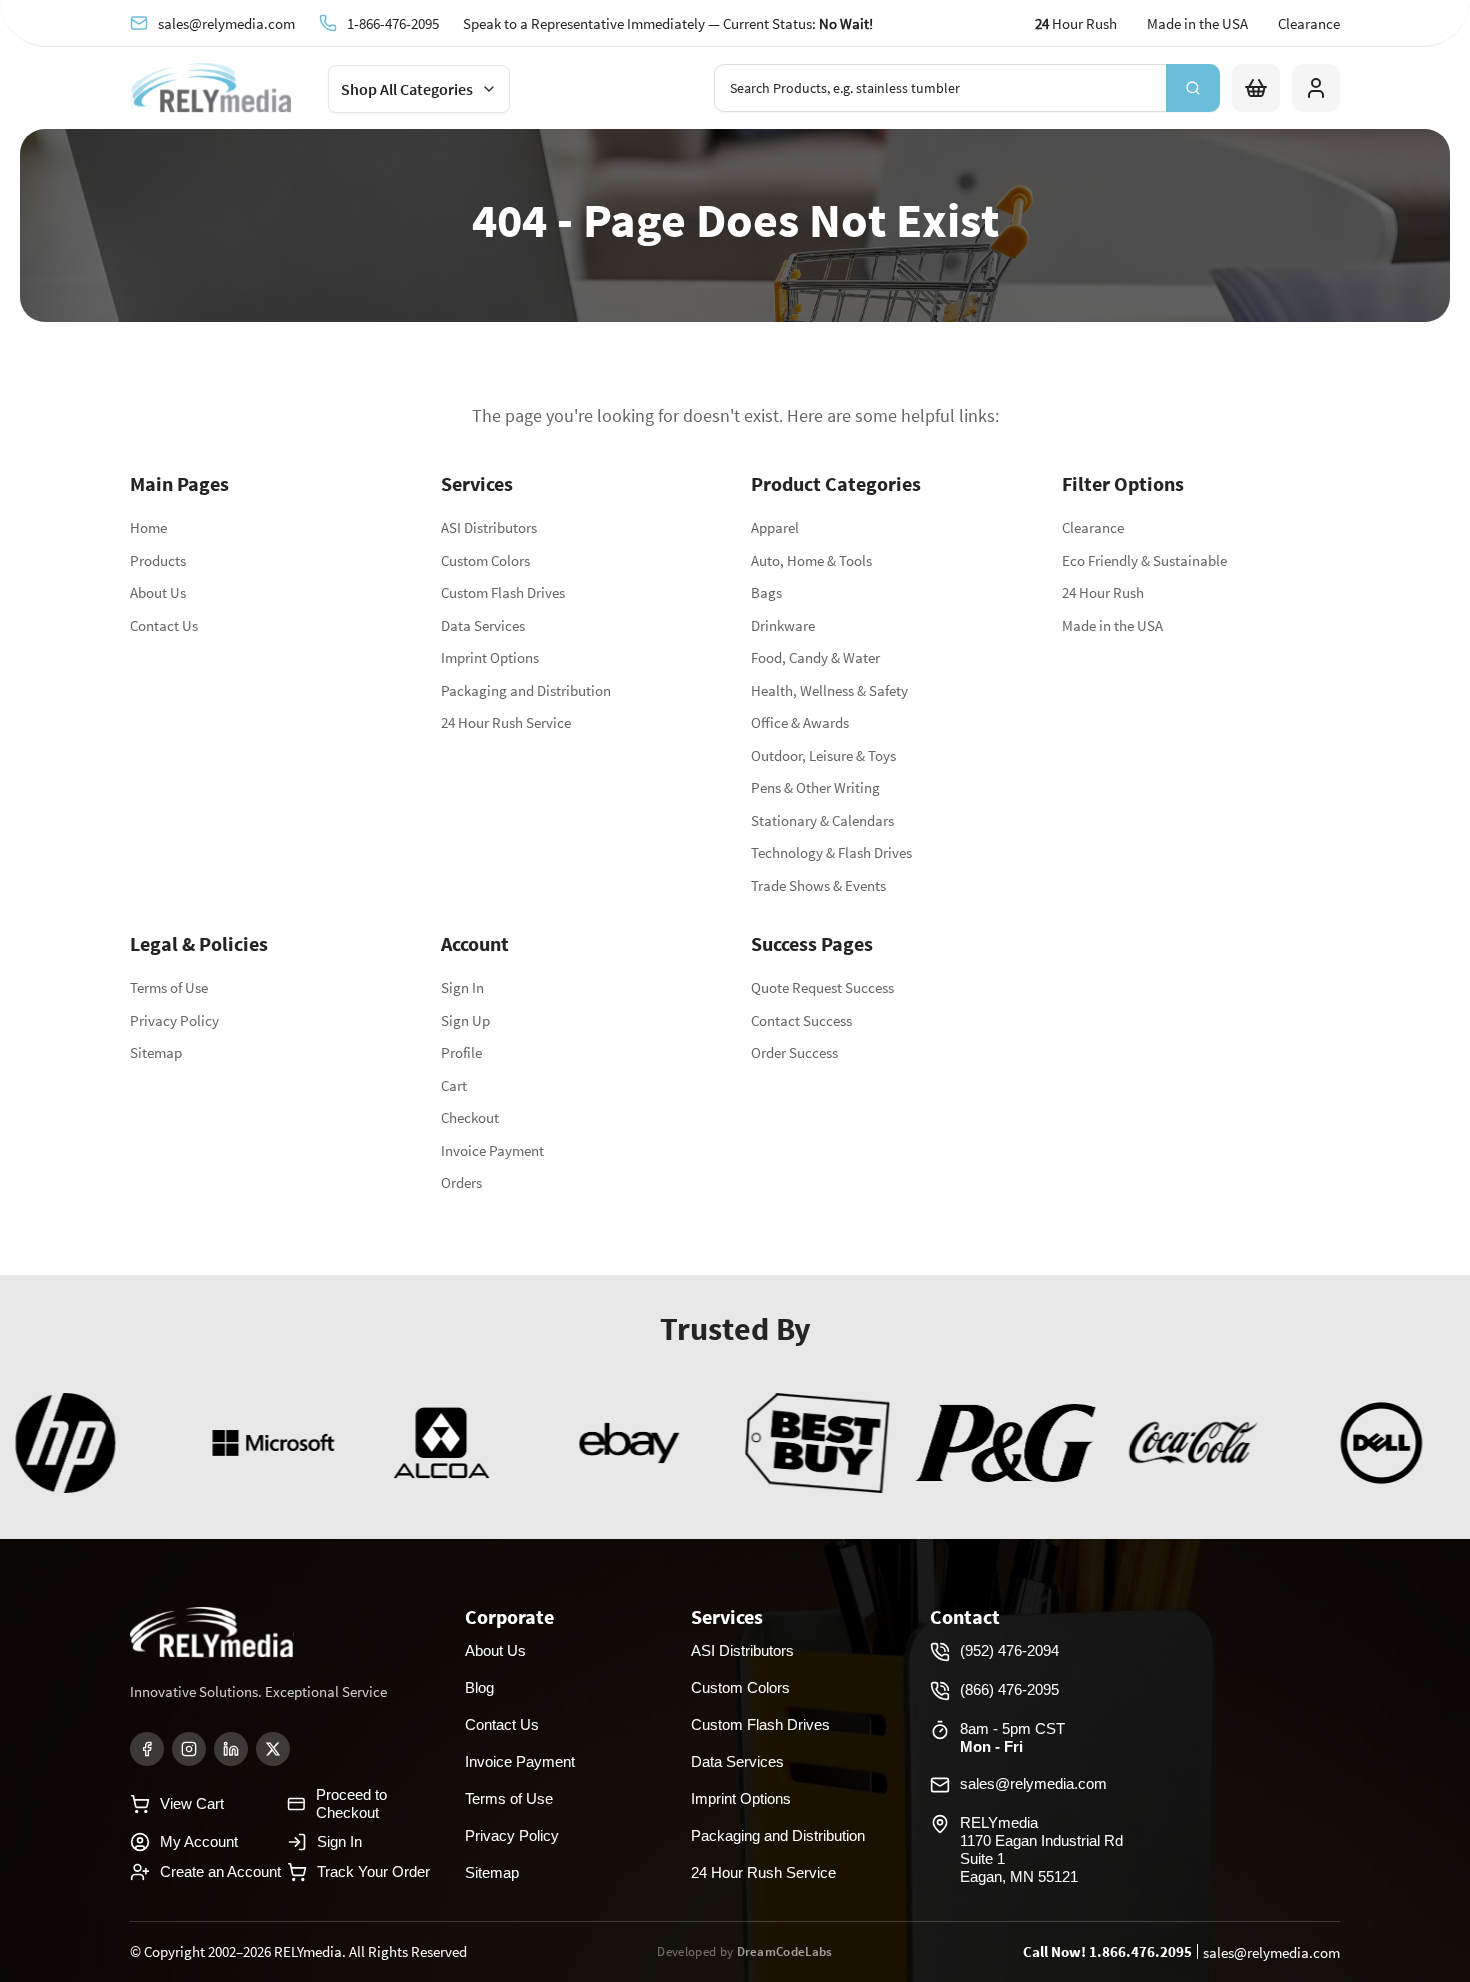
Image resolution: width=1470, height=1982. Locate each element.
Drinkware (783, 625)
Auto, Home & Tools (811, 560)
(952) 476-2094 (1009, 1650)
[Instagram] (189, 1749)
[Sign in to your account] (1316, 88)
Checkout (470, 1117)
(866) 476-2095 (1009, 1689)
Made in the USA (1197, 23)
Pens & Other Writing (815, 787)
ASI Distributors (489, 527)
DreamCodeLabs (785, 1951)
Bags (766, 592)
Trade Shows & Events (818, 885)
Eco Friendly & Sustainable (1144, 560)
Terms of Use (169, 987)
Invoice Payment (492, 1150)
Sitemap (156, 1052)
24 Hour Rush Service (506, 722)
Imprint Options (490, 657)
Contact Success (801, 1020)
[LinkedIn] (231, 1749)
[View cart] (1256, 88)
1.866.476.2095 (1140, 1951)
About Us (158, 592)
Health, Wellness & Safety (829, 690)
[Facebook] (147, 1749)
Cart (454, 1085)
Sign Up (465, 1020)
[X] (273, 1749)
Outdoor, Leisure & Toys (823, 755)
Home (148, 527)
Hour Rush (1076, 23)
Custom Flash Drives (503, 592)
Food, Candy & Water (815, 657)
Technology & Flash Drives (831, 852)
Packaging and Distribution (526, 690)
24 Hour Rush (1103, 592)
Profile (461, 1052)
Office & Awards (800, 722)
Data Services (483, 625)
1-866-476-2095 (393, 23)
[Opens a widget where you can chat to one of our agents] (1333, 1867)
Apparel (775, 527)
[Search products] (1193, 88)
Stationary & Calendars (822, 820)
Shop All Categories (407, 89)
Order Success (794, 1052)
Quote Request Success (822, 987)
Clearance (1309, 23)
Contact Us (164, 625)
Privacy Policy (174, 1020)
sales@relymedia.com (226, 23)
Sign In (462, 987)
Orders (461, 1182)
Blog (479, 1687)
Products (158, 560)
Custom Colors (485, 560)
